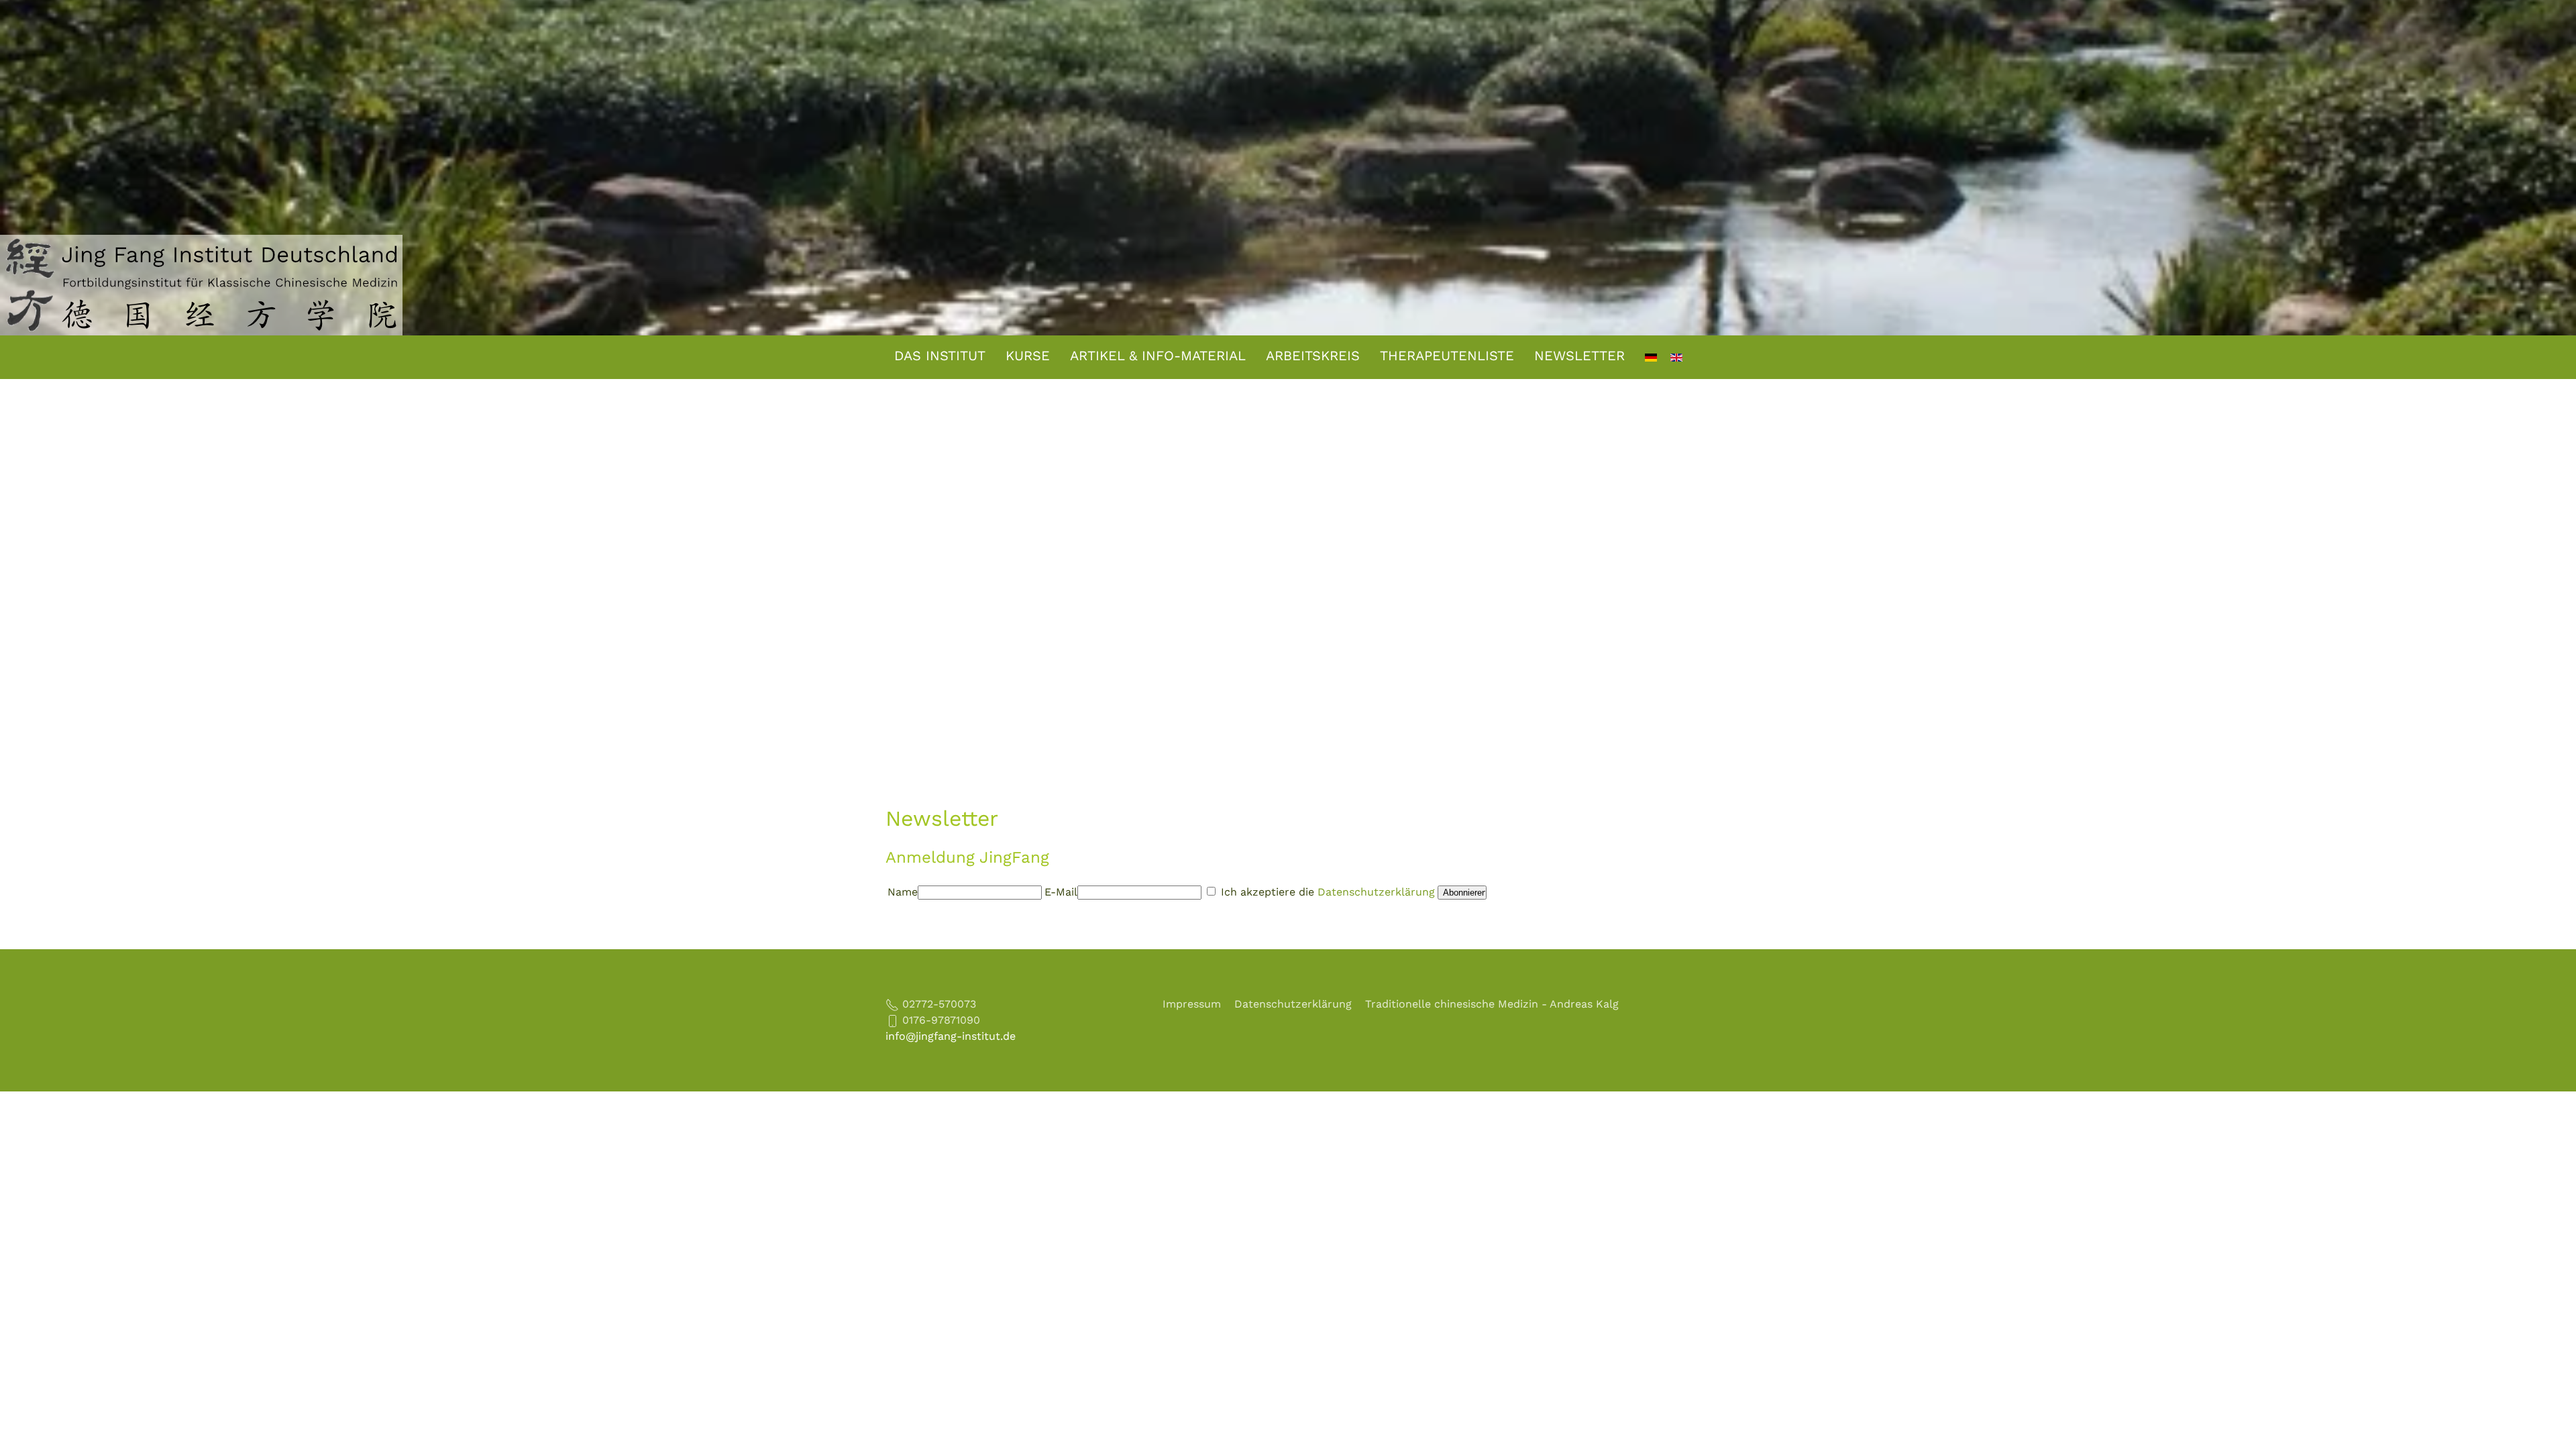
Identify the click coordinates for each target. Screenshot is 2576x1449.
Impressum (1192, 1004)
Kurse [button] (1028, 356)
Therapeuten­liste (1447, 356)
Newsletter (1579, 356)
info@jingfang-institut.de (951, 1036)
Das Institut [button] (940, 356)
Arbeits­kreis (1313, 356)
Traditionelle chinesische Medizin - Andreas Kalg (1492, 1004)
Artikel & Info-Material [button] (1158, 356)
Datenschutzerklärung (1376, 892)
